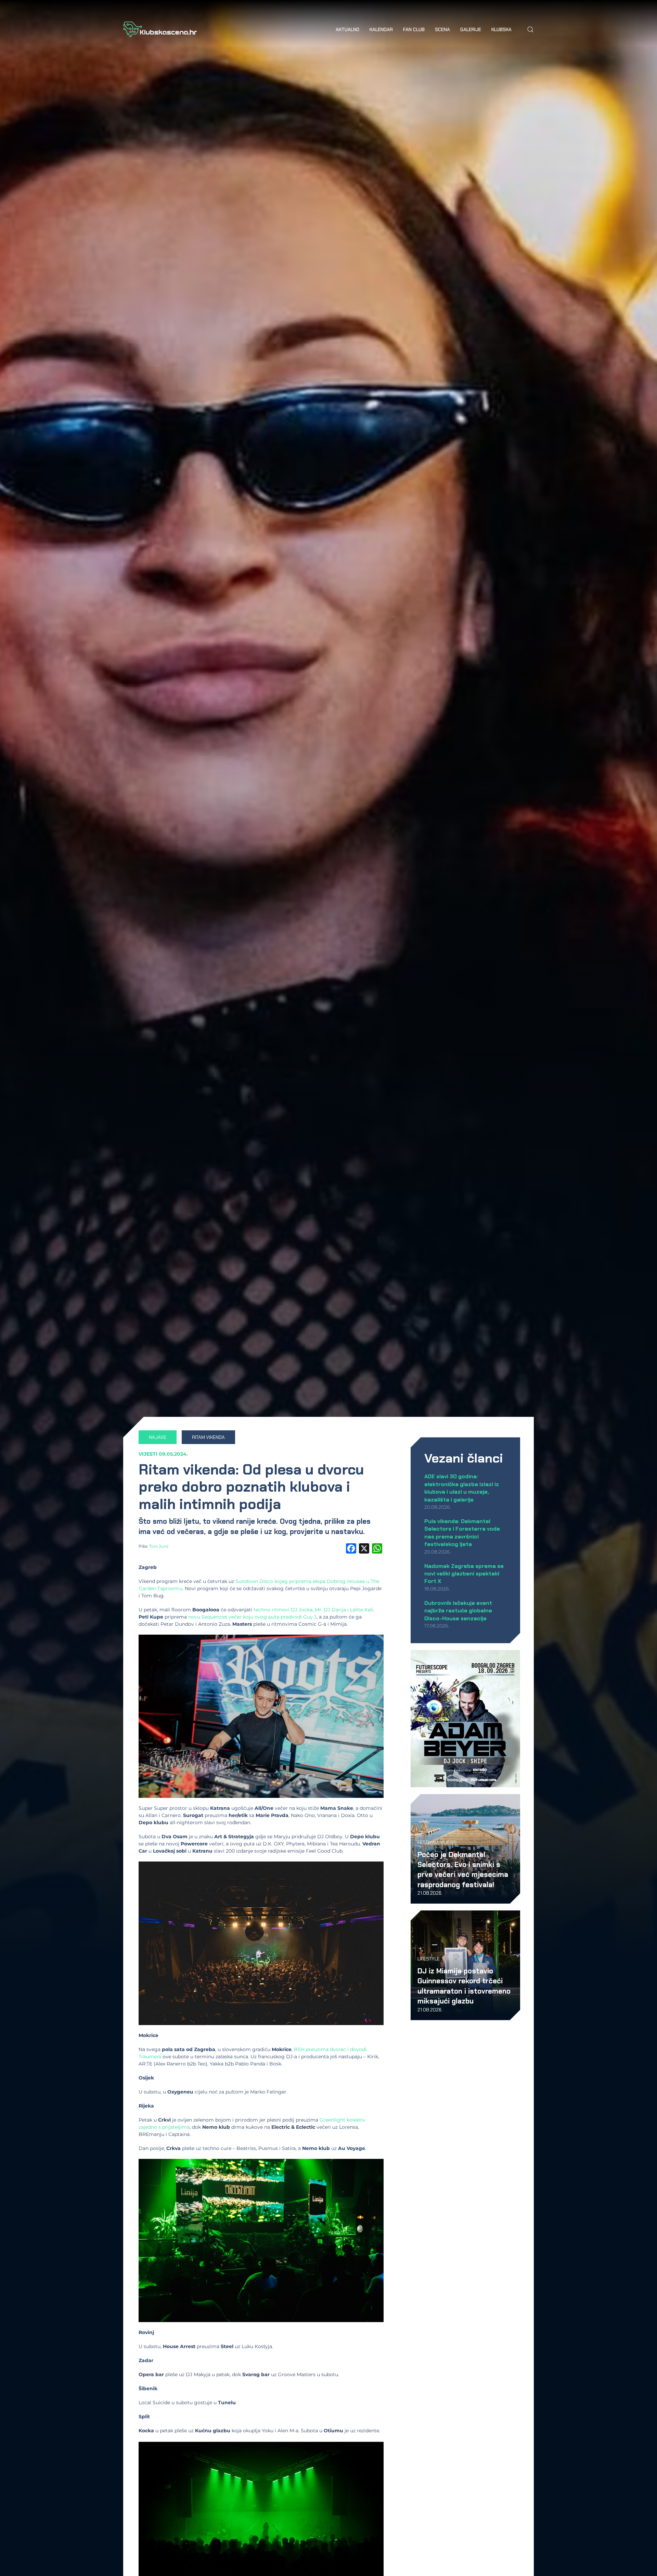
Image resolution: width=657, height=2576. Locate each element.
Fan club (414, 29)
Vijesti (148, 1454)
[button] (530, 29)
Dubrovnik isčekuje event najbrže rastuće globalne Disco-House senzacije (458, 1611)
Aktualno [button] (347, 29)
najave (158, 1437)
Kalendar (381, 29)
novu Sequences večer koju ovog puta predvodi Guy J (252, 1617)
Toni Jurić (159, 1546)
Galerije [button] (471, 29)
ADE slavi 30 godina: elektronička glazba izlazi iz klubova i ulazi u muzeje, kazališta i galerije (462, 1488)
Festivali (428, 1842)
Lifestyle (429, 1959)
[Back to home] (160, 29)
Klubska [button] (501, 29)
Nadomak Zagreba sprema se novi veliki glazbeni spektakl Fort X (464, 1574)
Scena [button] (442, 29)
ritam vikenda (208, 1437)
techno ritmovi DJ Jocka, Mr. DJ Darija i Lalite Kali (313, 1610)
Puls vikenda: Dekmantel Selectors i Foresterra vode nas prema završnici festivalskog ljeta (462, 1533)
